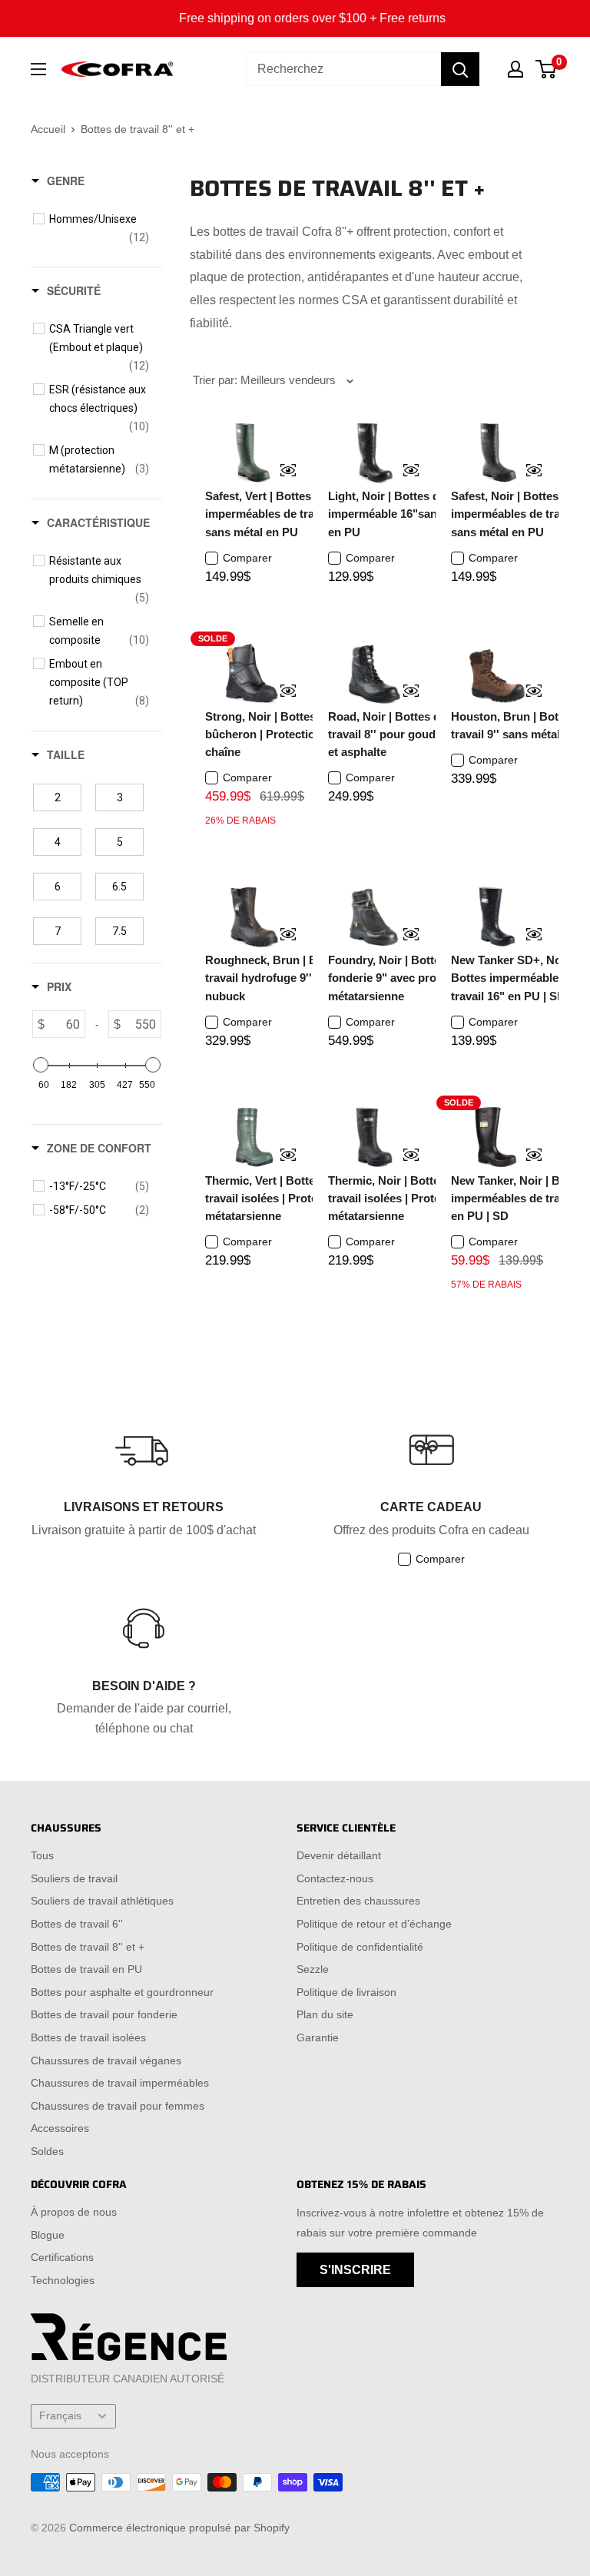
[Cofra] (117, 70)
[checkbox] (99, 228)
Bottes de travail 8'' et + (88, 1947)
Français (60, 2416)
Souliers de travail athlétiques (102, 1901)
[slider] (41, 1065)
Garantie (318, 2037)
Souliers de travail (74, 1878)
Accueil (48, 129)
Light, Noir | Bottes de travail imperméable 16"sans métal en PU (405, 514)
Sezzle (313, 1969)
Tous (42, 1855)
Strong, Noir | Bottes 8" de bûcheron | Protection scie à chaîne (280, 734)
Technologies (63, 2280)
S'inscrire (355, 2270)
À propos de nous (74, 2212)
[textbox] (65, 1024)
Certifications (62, 2257)
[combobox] (343, 69)
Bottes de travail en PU (86, 1969)
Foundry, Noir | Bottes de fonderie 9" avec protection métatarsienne (401, 978)
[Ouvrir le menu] (38, 69)
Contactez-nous (335, 1878)
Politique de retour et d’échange (374, 1924)
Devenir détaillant (339, 1855)
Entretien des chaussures (358, 1901)
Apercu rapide (278, 472)
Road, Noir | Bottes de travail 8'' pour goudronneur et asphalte (403, 734)
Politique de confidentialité (360, 1947)
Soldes (47, 2151)
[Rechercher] (460, 69)
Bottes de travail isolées (88, 2037)
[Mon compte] (515, 69)
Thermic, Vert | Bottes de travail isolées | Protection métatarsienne (275, 1198)
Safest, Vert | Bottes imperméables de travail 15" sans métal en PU (279, 514)
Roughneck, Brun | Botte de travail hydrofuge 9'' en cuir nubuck (280, 978)
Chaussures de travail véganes (106, 2060)
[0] (547, 69)
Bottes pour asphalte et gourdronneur (122, 1992)
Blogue (48, 2235)
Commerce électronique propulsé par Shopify (179, 2528)
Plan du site (325, 2014)
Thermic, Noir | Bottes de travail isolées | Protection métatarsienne (398, 1198)
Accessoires (60, 2128)
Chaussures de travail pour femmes (118, 2106)
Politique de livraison (346, 1992)
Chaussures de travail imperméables (120, 2083)
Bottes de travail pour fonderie (104, 2014)
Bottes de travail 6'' (77, 1924)
